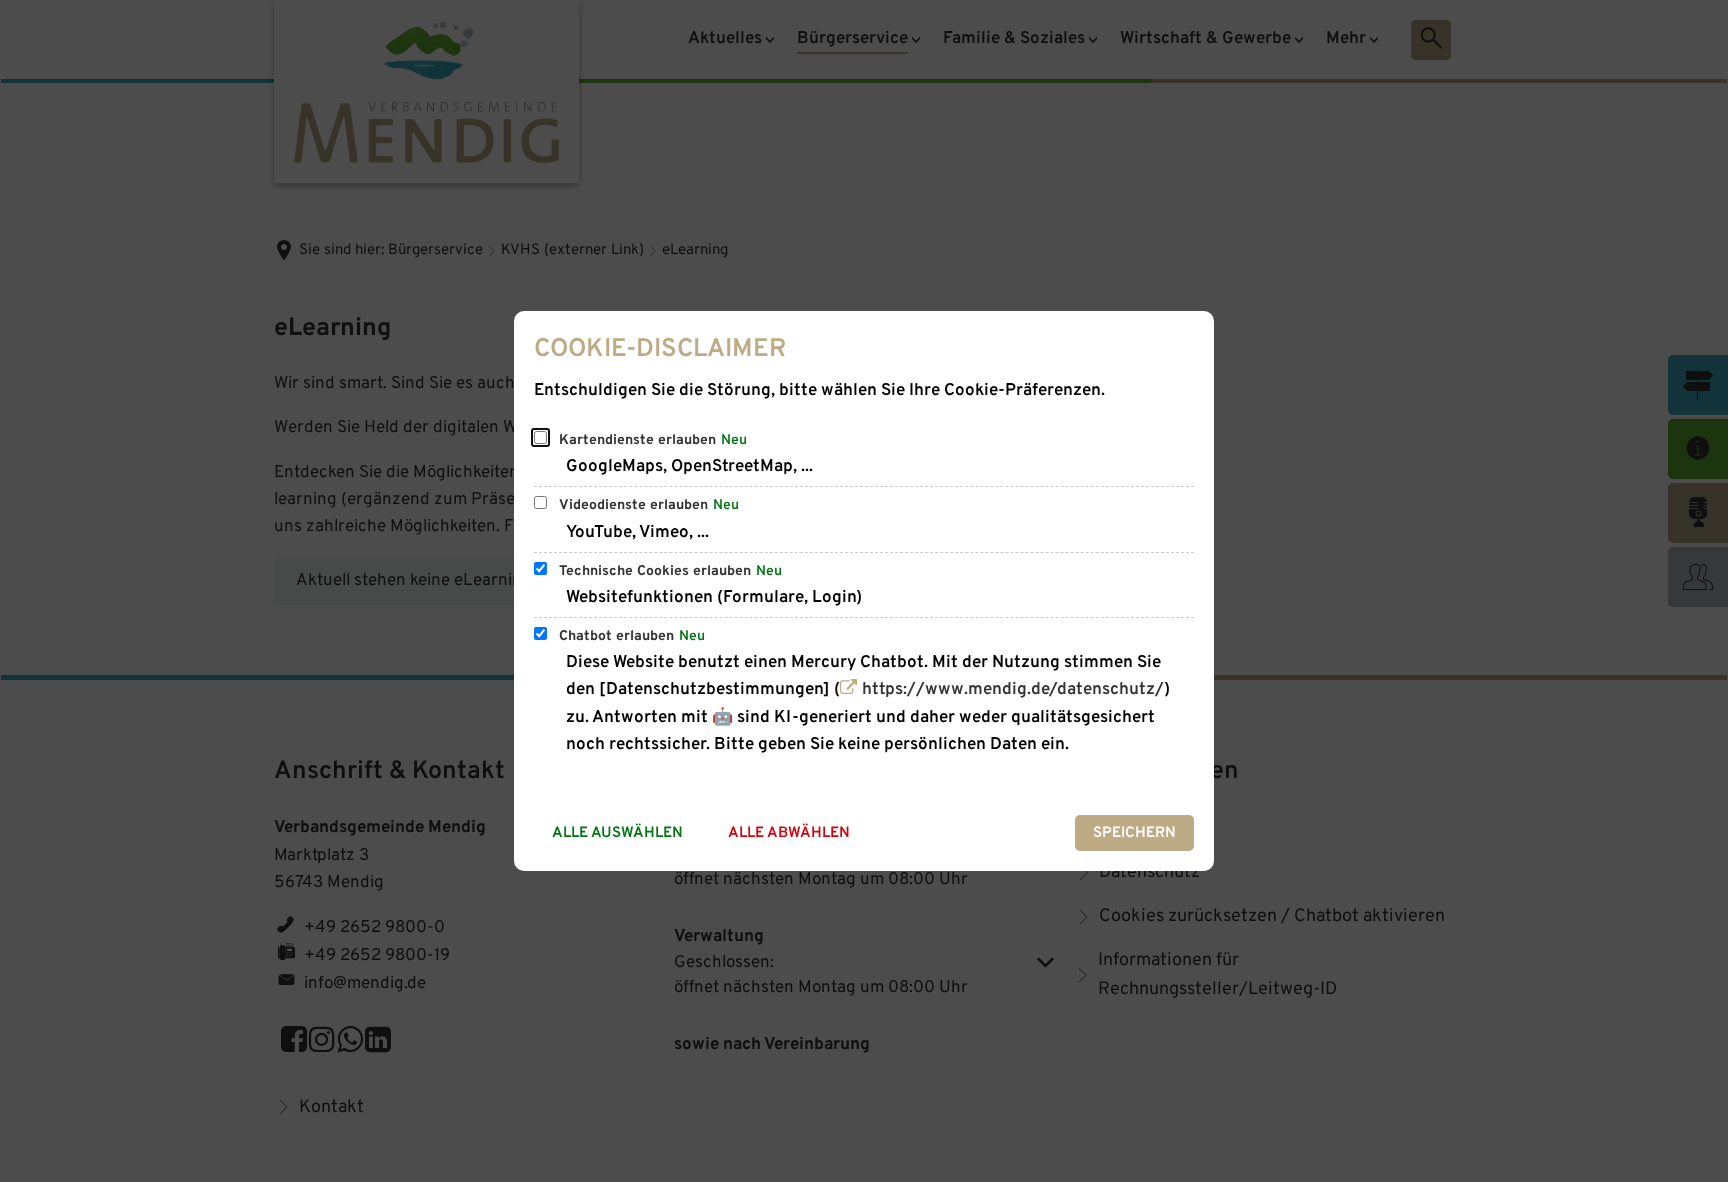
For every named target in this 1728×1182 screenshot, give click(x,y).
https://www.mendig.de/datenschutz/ (1012, 690)
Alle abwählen (789, 833)
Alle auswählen (617, 833)
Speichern (1134, 833)
